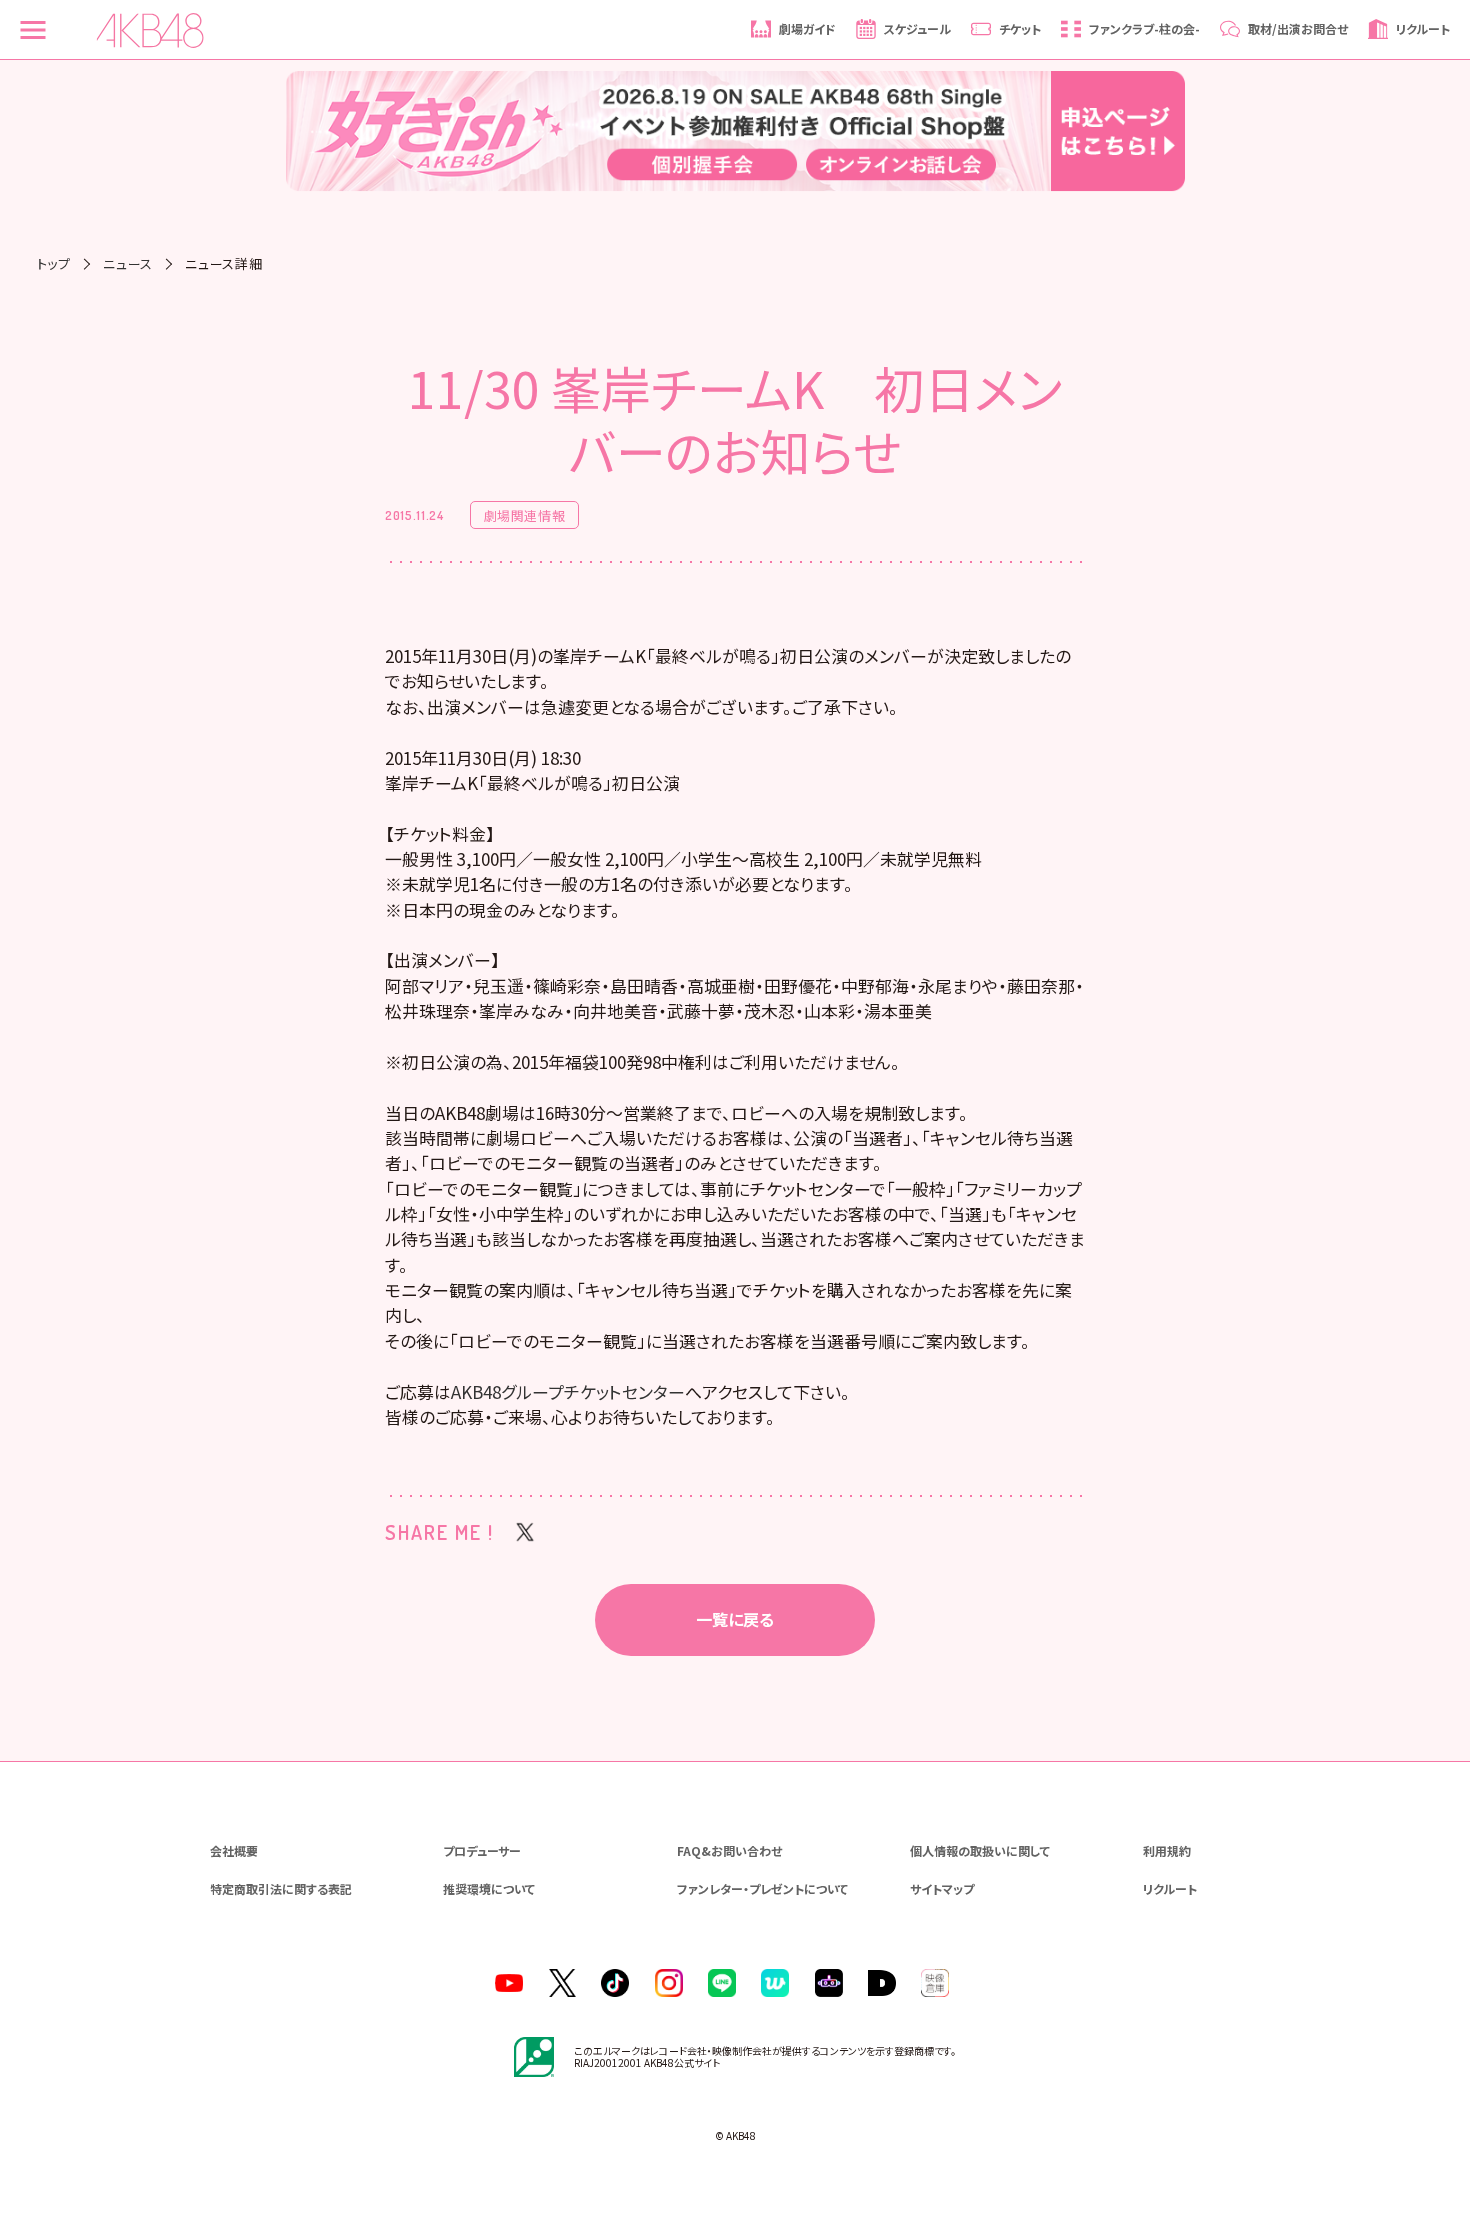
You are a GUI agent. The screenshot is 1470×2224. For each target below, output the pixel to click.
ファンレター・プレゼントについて (762, 1888)
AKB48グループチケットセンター (568, 1391)
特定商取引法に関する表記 (281, 1888)
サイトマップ (942, 1888)
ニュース (128, 263)
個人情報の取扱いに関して (980, 1850)
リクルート (1170, 1888)
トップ (54, 263)
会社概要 (234, 1850)
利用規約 (1167, 1850)
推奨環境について (489, 1888)
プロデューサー (482, 1850)
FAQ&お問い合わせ (729, 1850)
